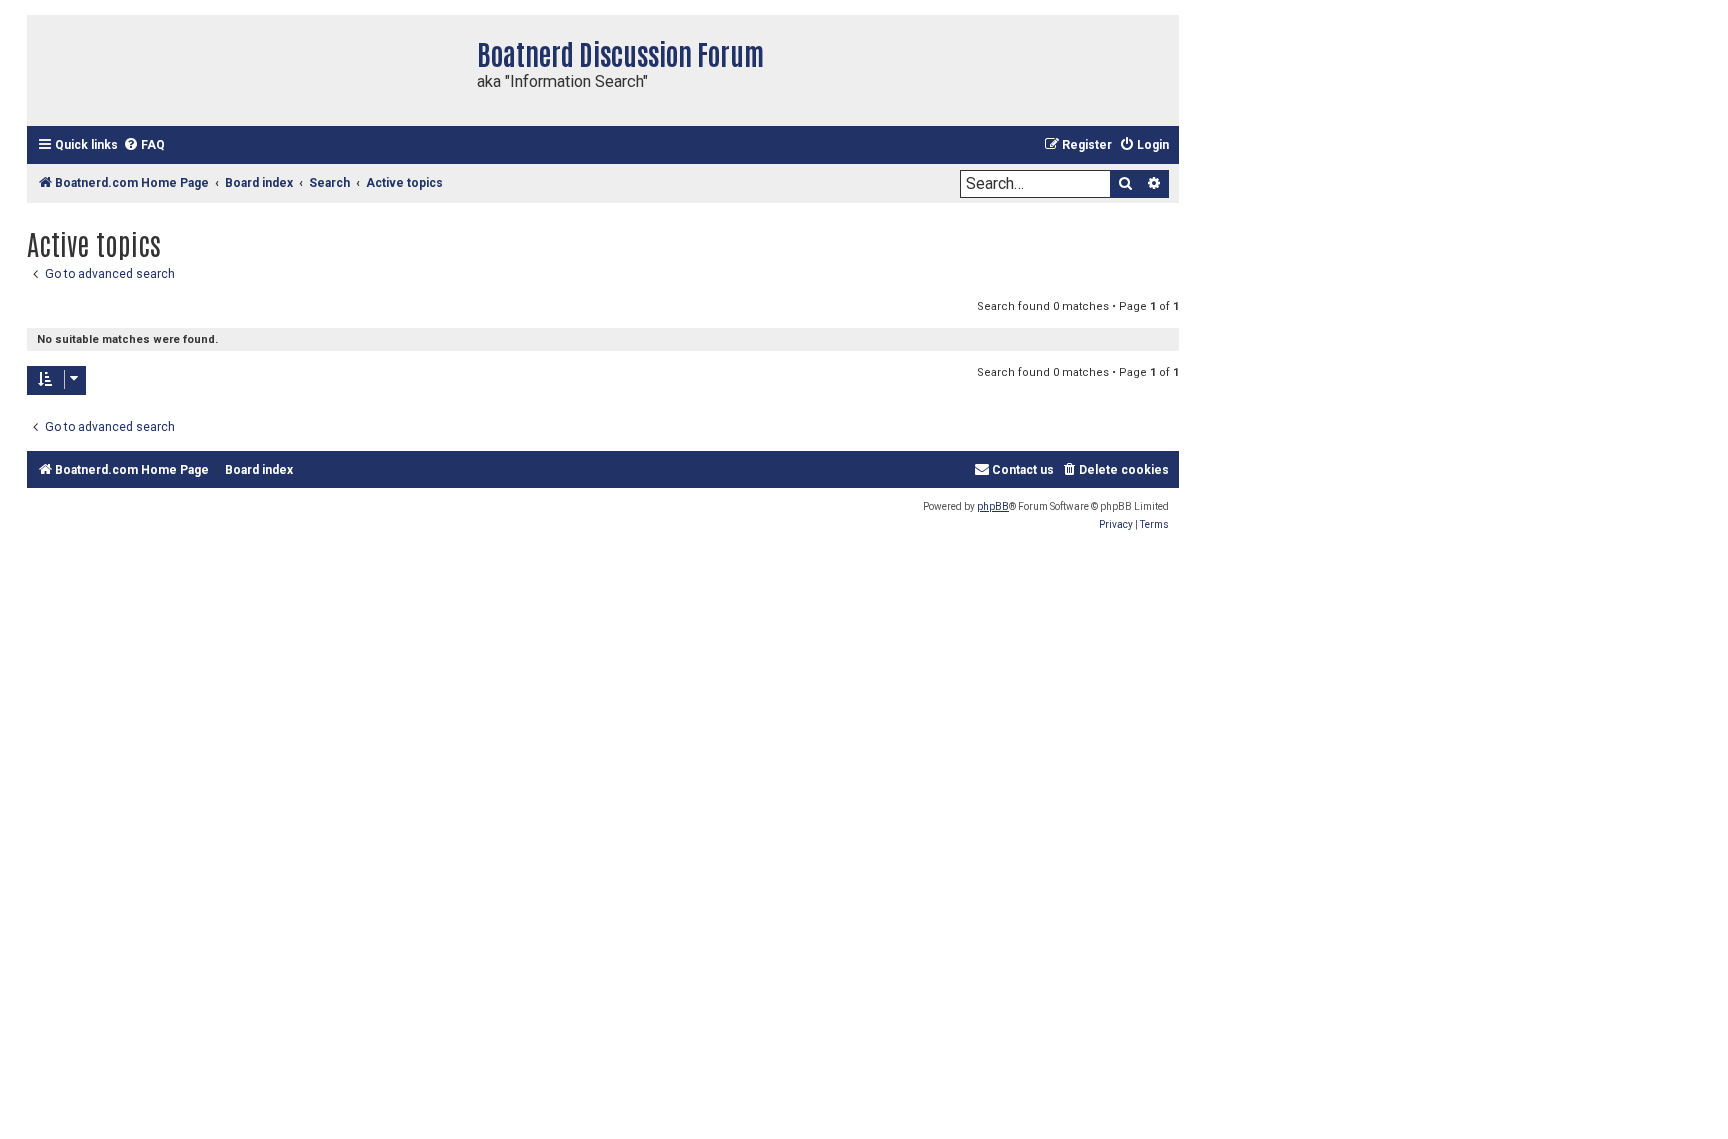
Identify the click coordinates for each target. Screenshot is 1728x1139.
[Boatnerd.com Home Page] (247, 70)
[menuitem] (144, 145)
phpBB (993, 506)
